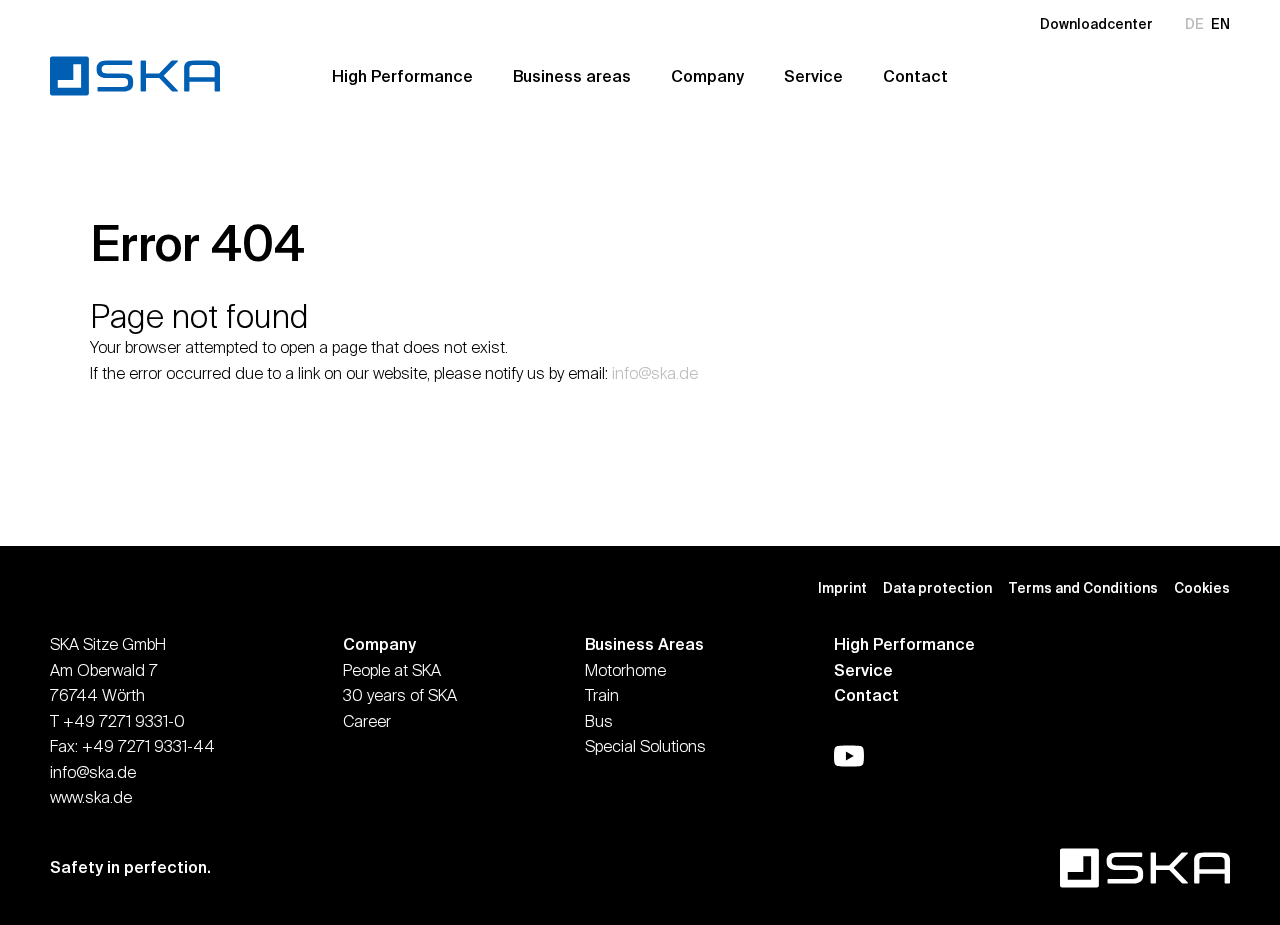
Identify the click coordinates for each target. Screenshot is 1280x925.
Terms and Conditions (1083, 588)
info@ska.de (655, 373)
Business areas (572, 76)
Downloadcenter (1096, 24)
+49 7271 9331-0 (124, 721)
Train (602, 695)
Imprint (842, 588)
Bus (599, 721)
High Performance (402, 76)
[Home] (150, 76)
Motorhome (625, 670)
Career (367, 721)
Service (813, 76)
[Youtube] (849, 756)
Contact (915, 76)
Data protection (937, 588)
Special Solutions (645, 746)
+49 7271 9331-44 (148, 746)
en (1220, 24)
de (1194, 24)
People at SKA (392, 670)
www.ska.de (91, 797)
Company (707, 76)
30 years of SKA (400, 695)
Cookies (1202, 588)
